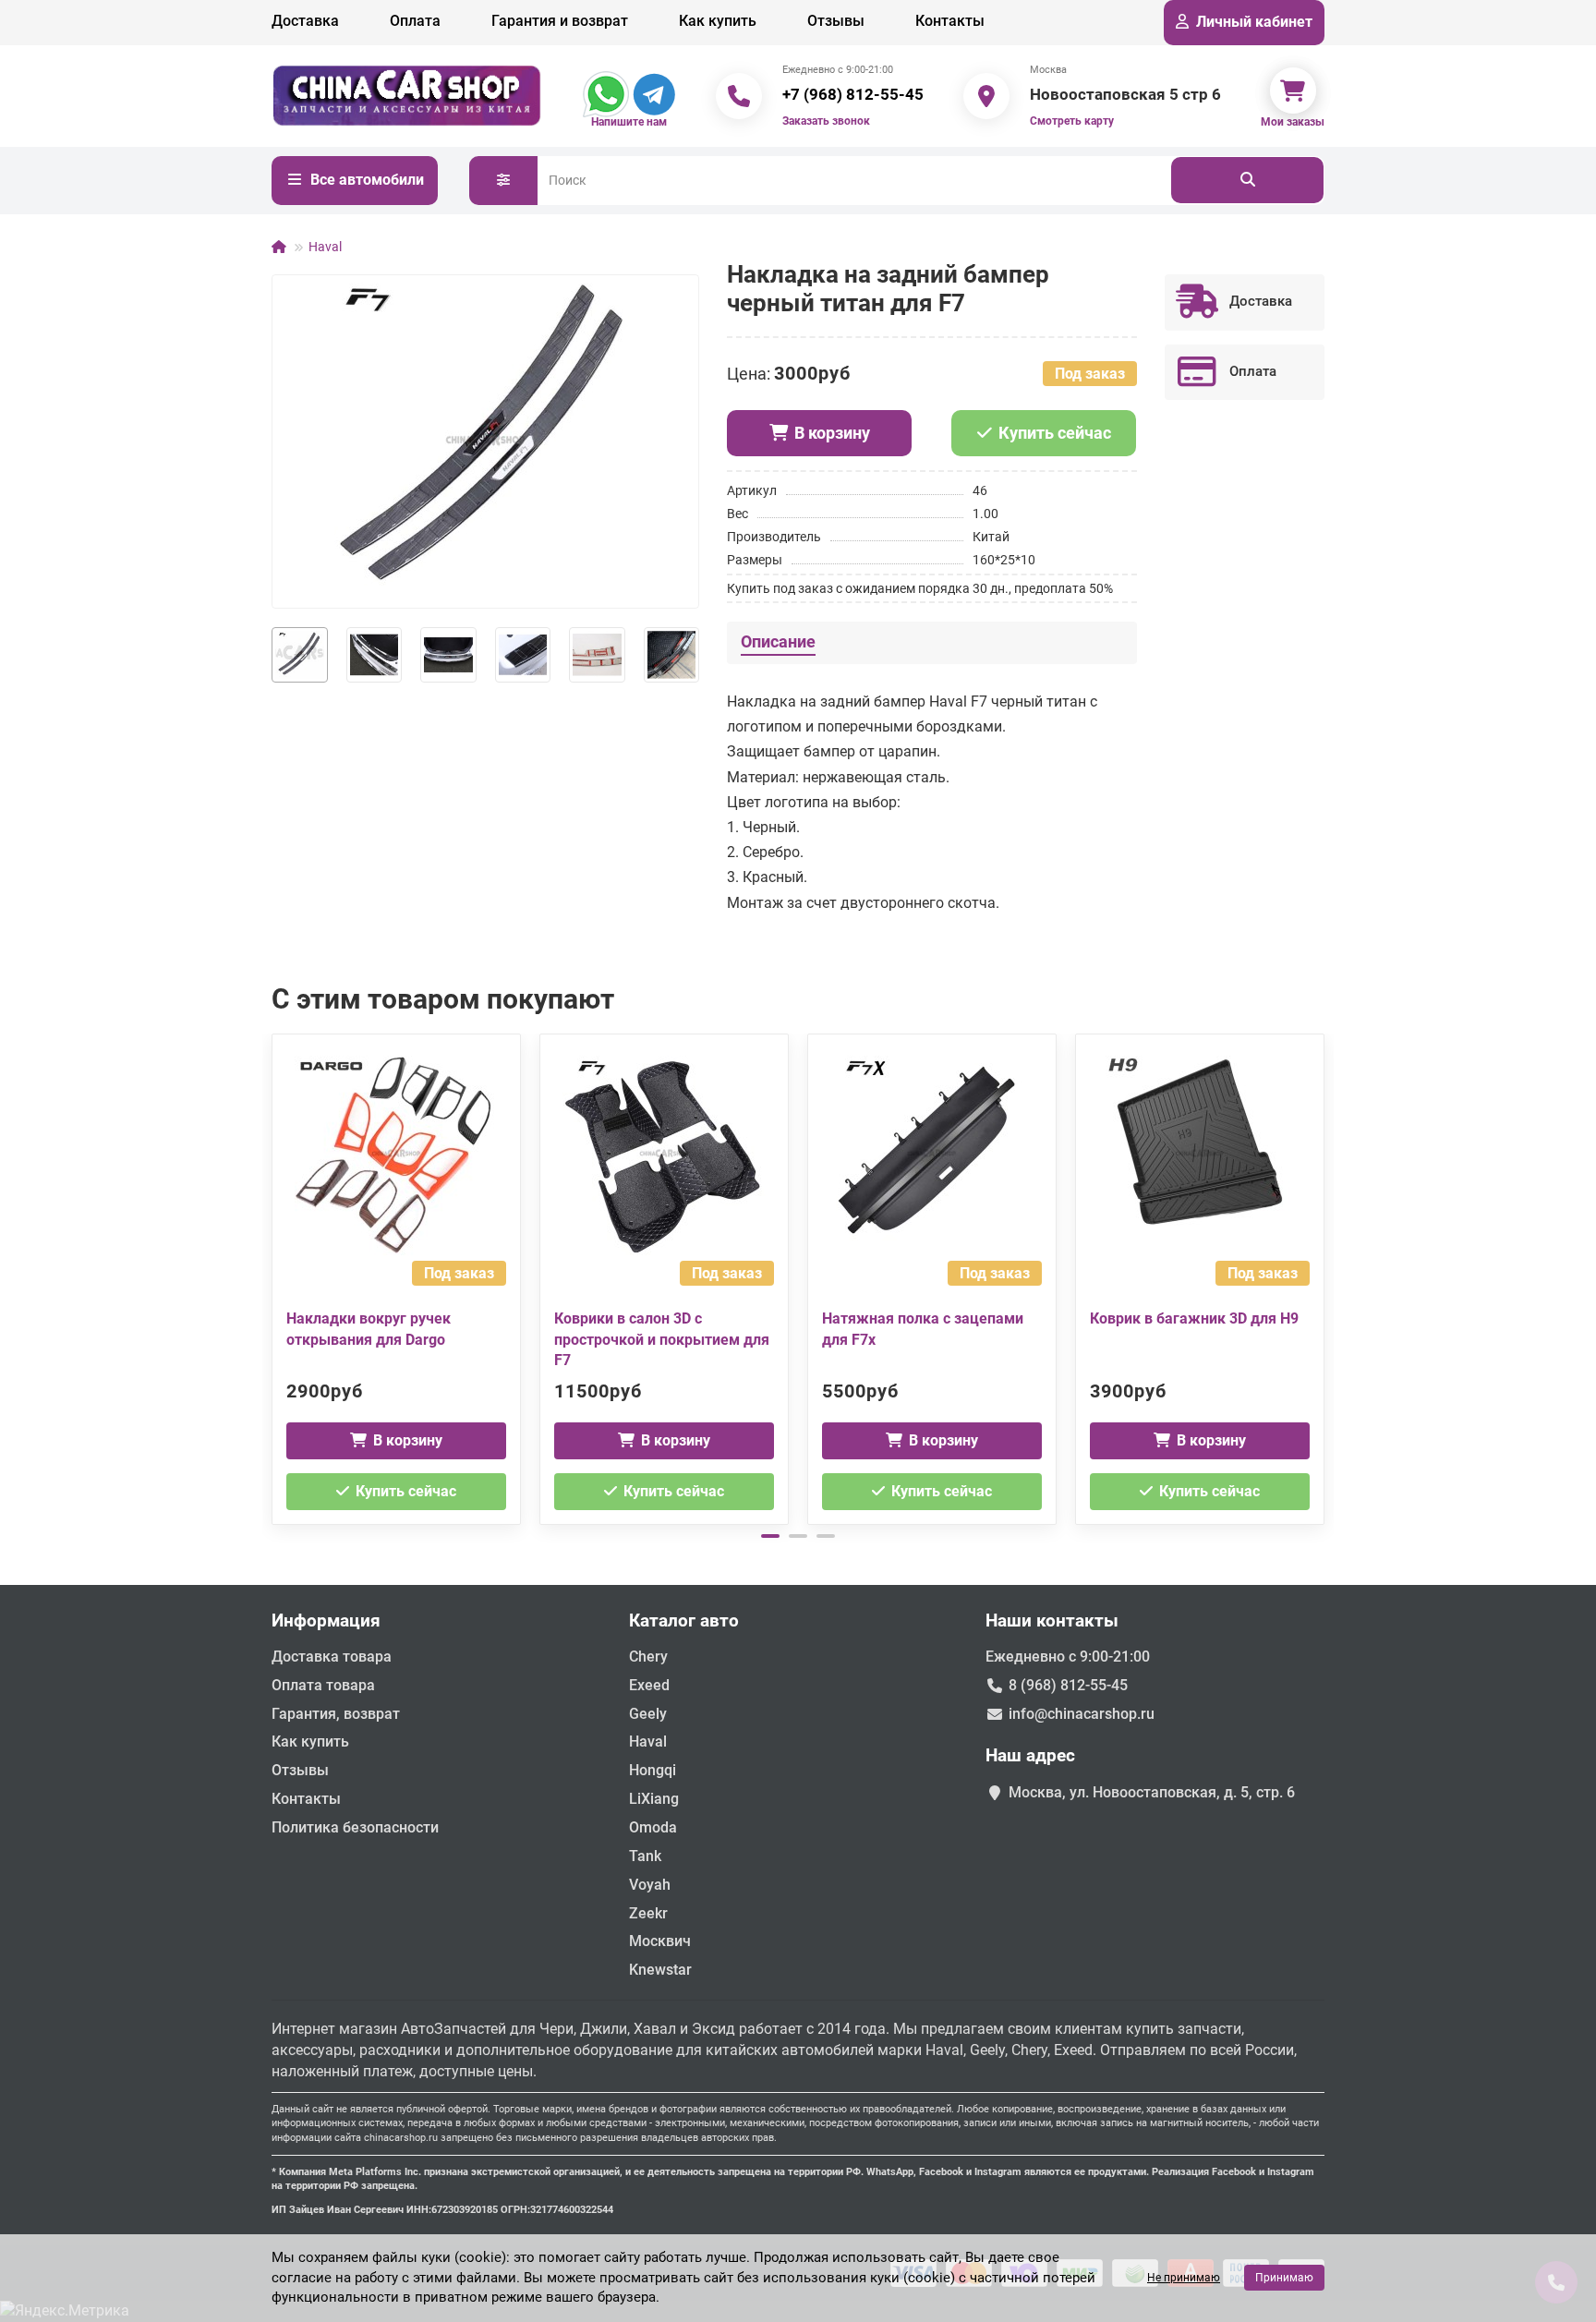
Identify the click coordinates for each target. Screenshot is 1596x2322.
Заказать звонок (826, 121)
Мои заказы (1293, 122)
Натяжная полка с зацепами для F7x (923, 1329)
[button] (273, 1276)
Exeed (649, 1685)
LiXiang (654, 1799)
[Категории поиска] (503, 181)
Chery (648, 1657)
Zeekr (648, 1913)
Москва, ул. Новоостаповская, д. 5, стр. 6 (1152, 1792)
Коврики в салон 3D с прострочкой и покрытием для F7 (662, 1340)
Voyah (650, 1885)
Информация (326, 1621)
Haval (325, 247)
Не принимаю (1184, 2278)
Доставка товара (332, 1657)
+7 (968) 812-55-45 (853, 94)
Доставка (305, 21)
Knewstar (660, 1970)
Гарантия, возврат (336, 1714)
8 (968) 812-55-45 (1068, 1685)
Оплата (415, 21)
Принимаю (1284, 2278)
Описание (778, 642)
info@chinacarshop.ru (1082, 1714)
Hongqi (653, 1770)
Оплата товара (323, 1685)
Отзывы (836, 21)
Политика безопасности (355, 1827)
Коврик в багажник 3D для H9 (1194, 1318)
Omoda (653, 1827)
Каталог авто (684, 1621)
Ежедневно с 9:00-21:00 (1068, 1657)
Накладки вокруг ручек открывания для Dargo (369, 1329)
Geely (648, 1714)
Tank (645, 1856)
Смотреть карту (1072, 121)
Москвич (660, 1941)
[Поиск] (1247, 180)
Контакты (950, 21)
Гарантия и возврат (560, 21)
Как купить (718, 21)
